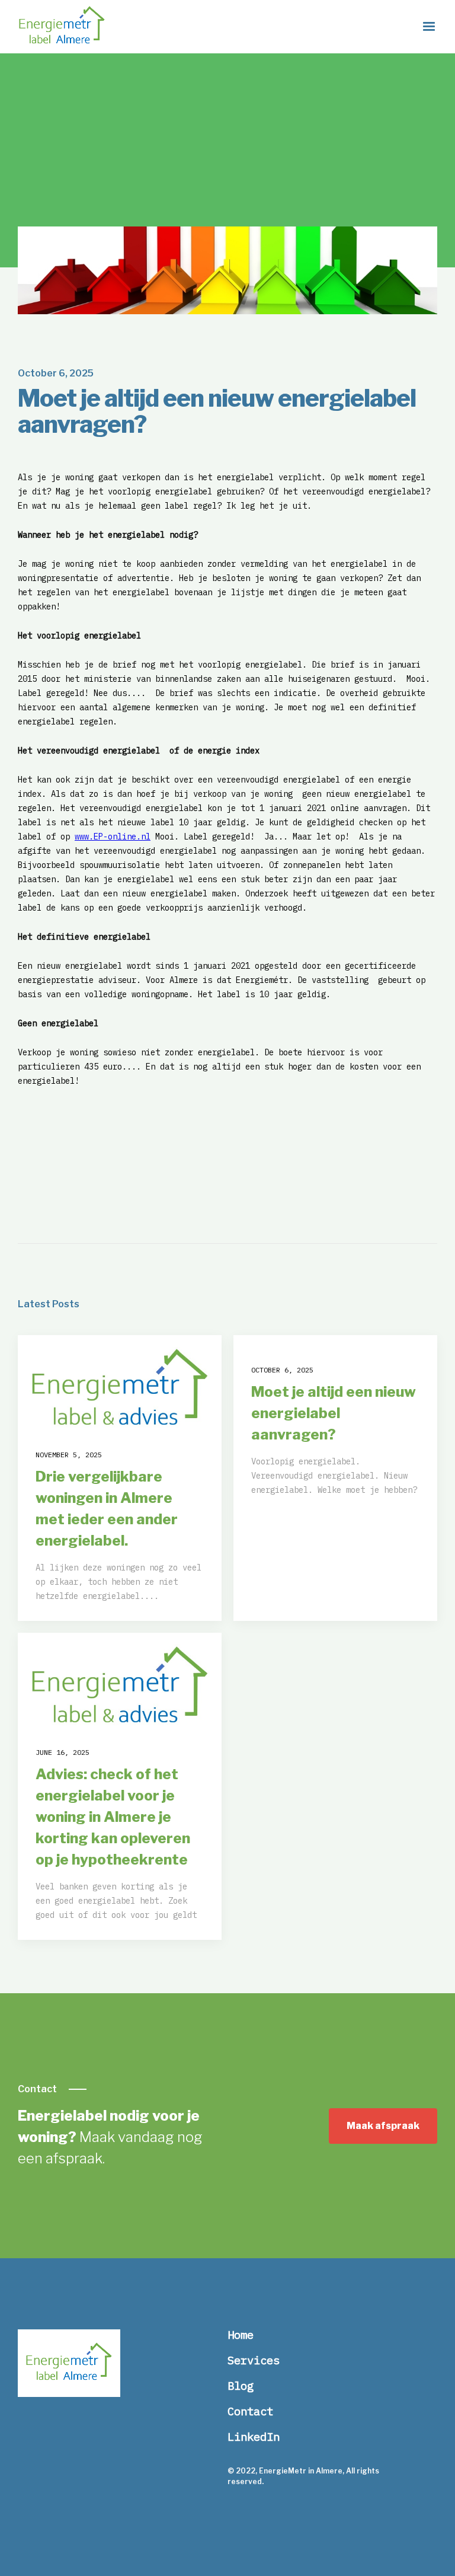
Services (254, 2360)
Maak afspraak (383, 2126)
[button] (429, 27)
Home (241, 2335)
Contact (250, 2411)
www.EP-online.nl (113, 837)
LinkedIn (254, 2437)
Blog (241, 2386)
